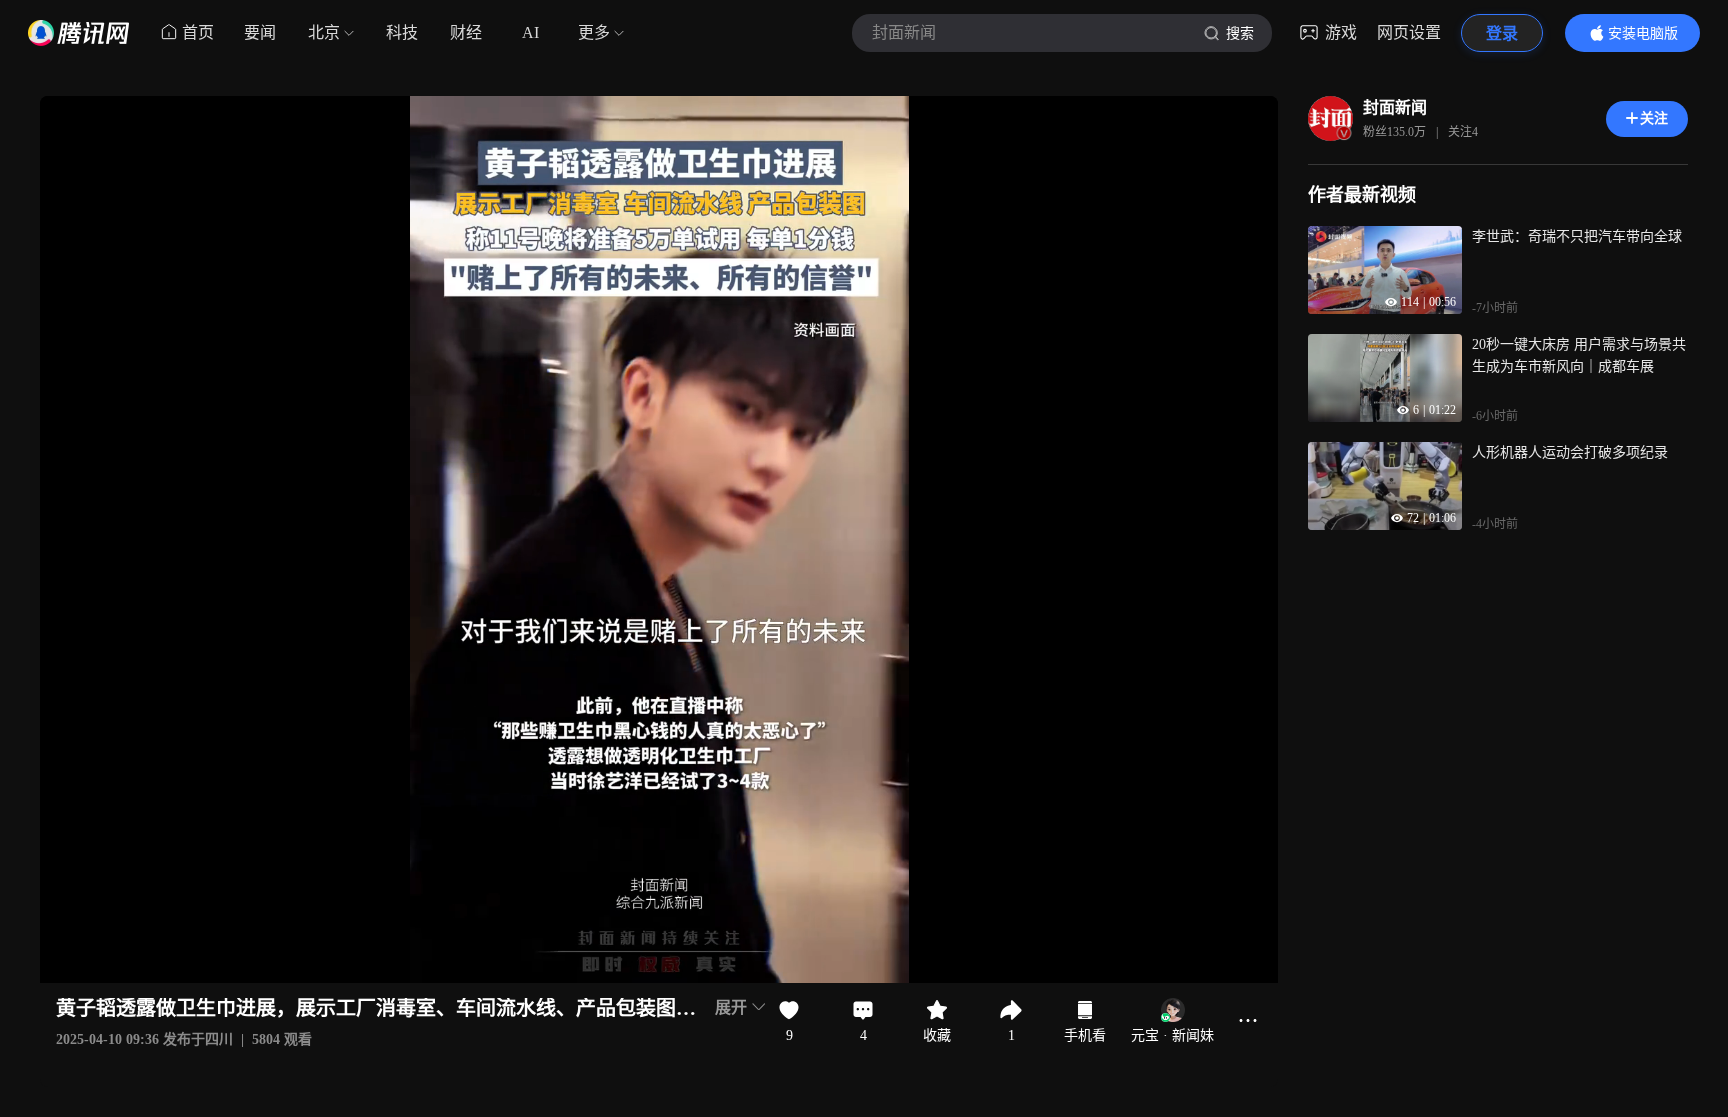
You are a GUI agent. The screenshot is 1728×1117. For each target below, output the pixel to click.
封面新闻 (1395, 107)
